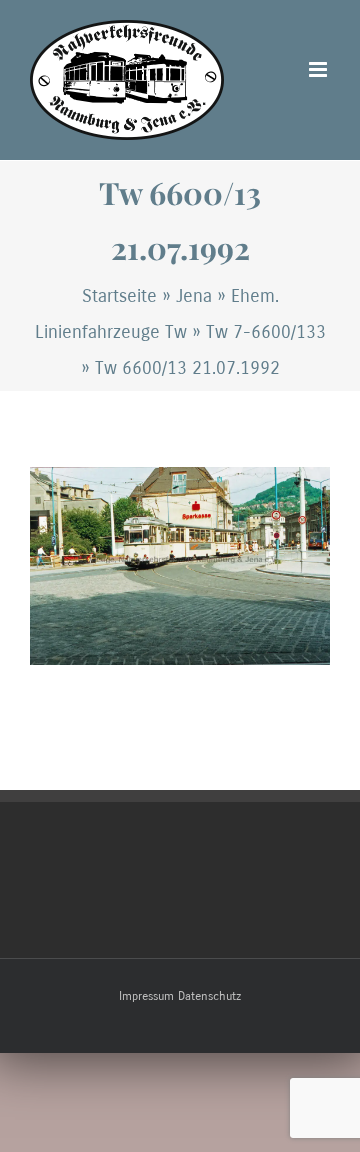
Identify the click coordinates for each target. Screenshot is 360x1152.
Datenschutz (209, 996)
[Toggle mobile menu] (319, 69)
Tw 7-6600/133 (266, 332)
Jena (194, 296)
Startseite (119, 296)
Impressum (146, 996)
